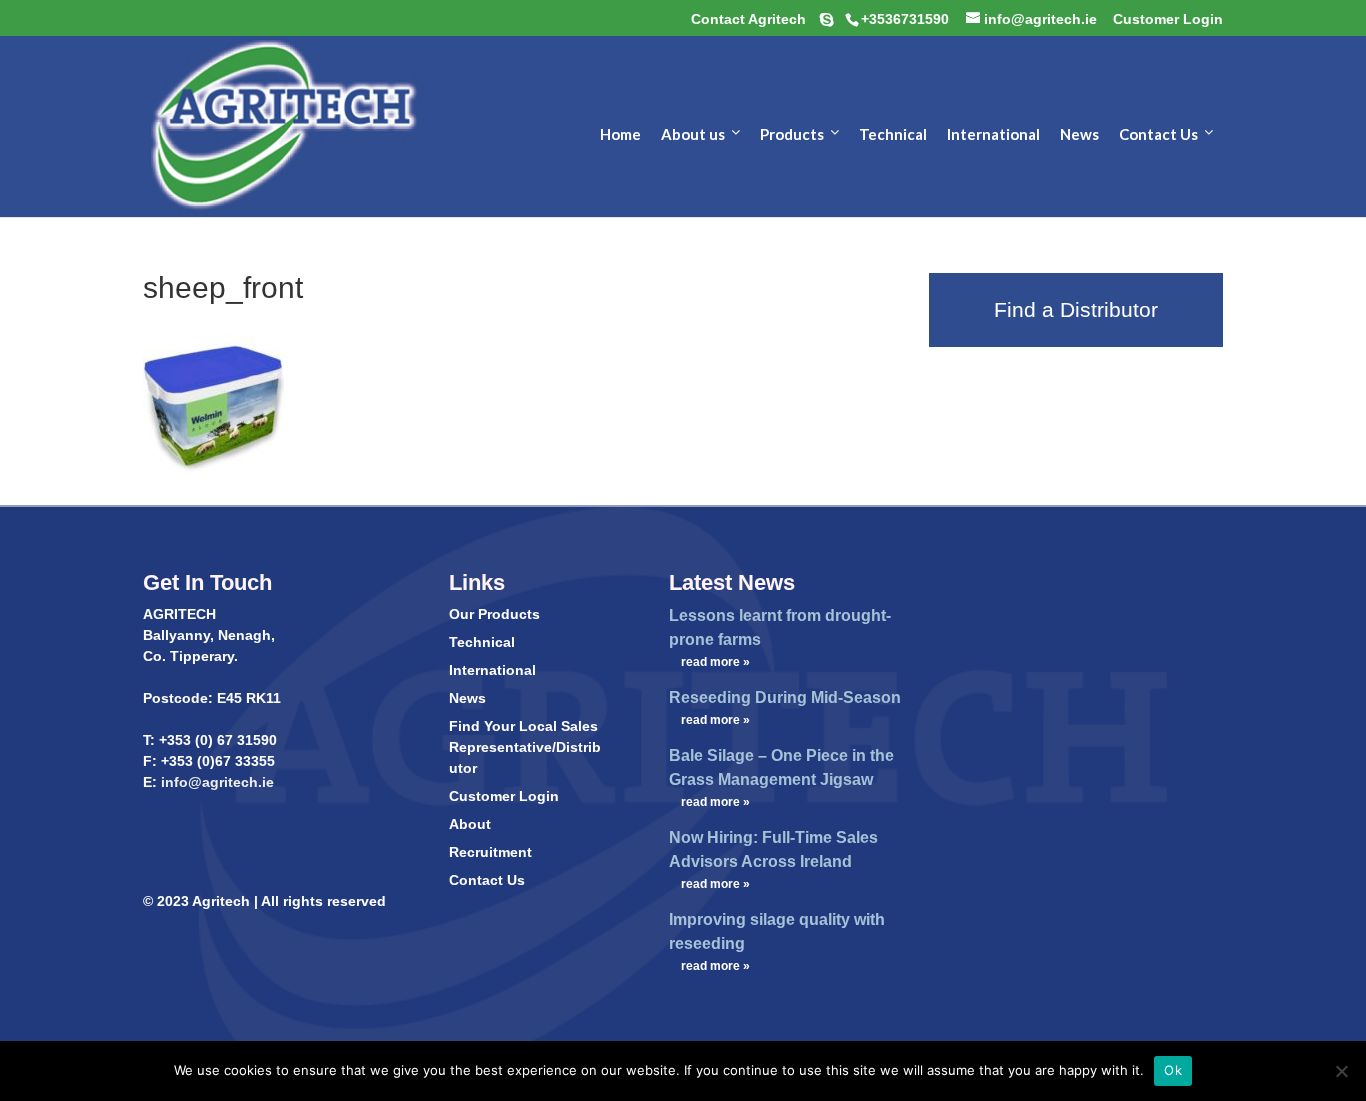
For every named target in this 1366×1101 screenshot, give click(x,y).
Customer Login (504, 796)
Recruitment (490, 852)
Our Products (494, 614)
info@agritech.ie (215, 782)
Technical (482, 642)
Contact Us (487, 880)
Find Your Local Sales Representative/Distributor (525, 747)
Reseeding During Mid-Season (785, 697)
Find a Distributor (1076, 309)
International (492, 670)
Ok (1173, 1070)
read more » (715, 662)
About (470, 824)
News (467, 698)
